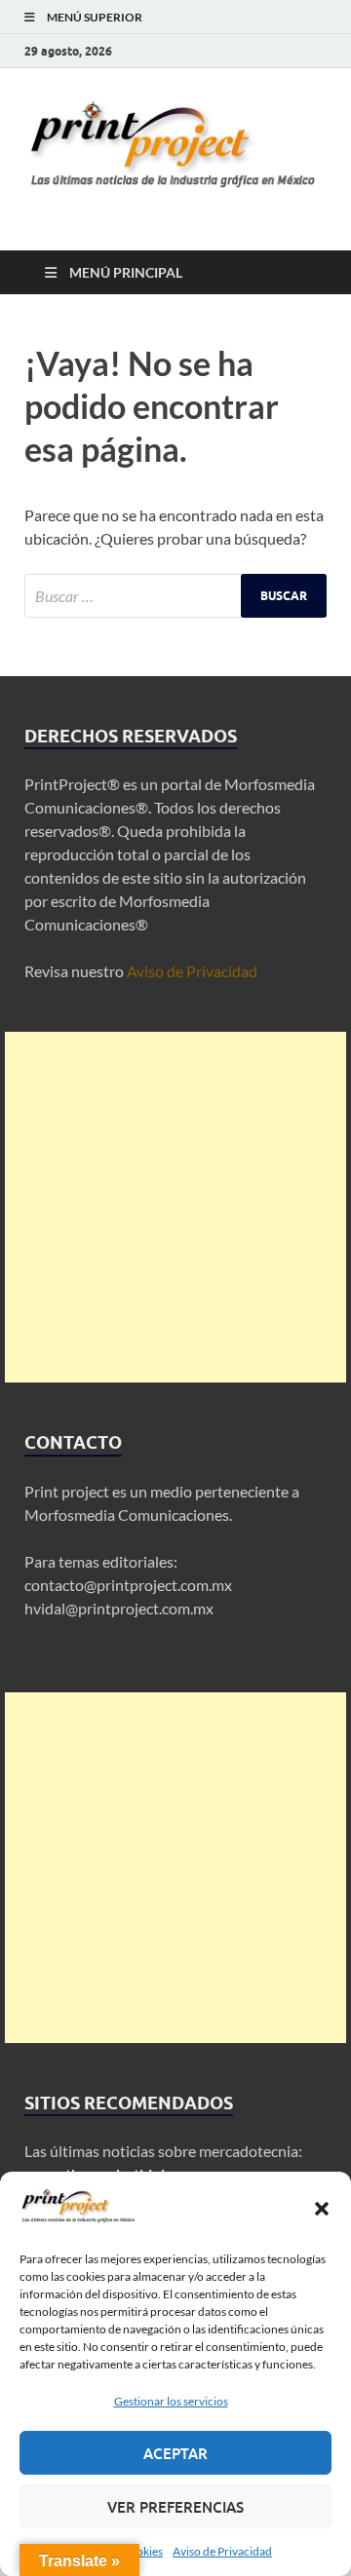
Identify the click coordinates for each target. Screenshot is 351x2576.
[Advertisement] (175, 1207)
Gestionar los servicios (171, 2401)
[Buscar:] (175, 596)
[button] (322, 2209)
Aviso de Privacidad (222, 2551)
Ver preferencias (175, 2507)
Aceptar (175, 2453)
